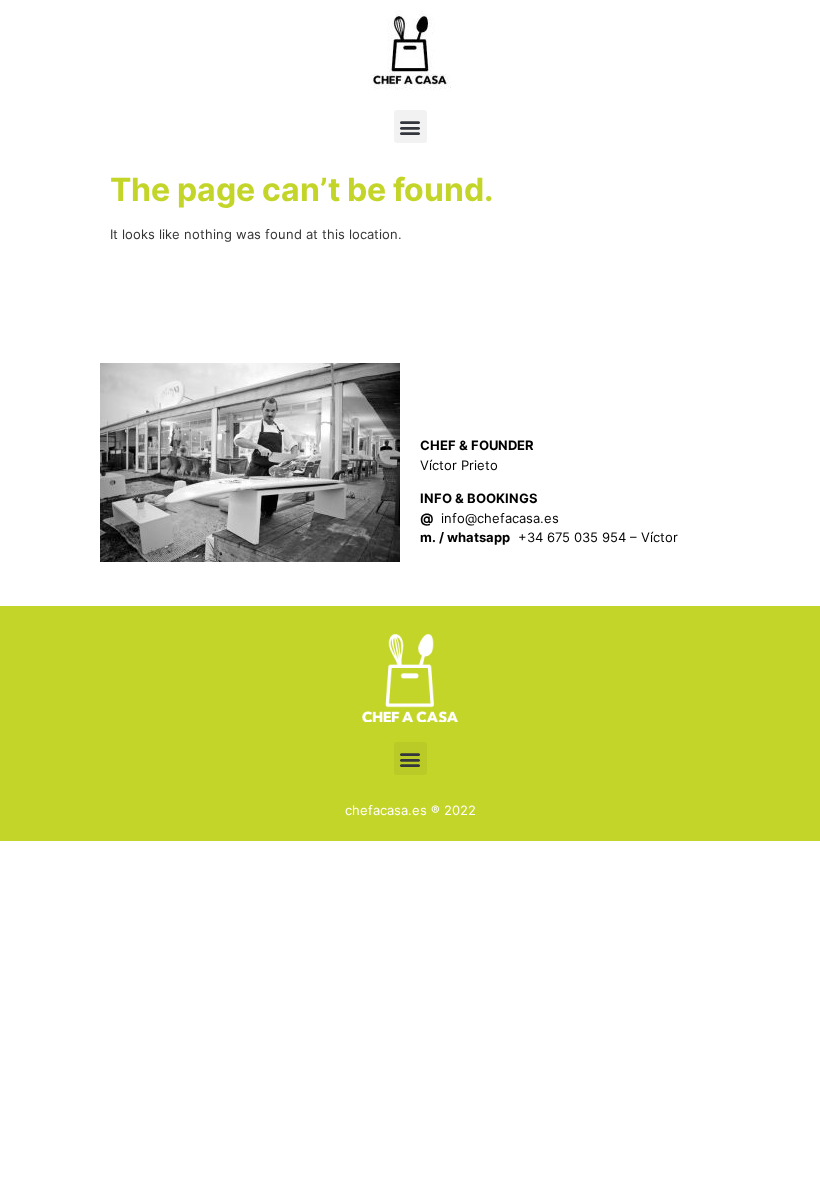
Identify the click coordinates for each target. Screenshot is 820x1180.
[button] (410, 126)
